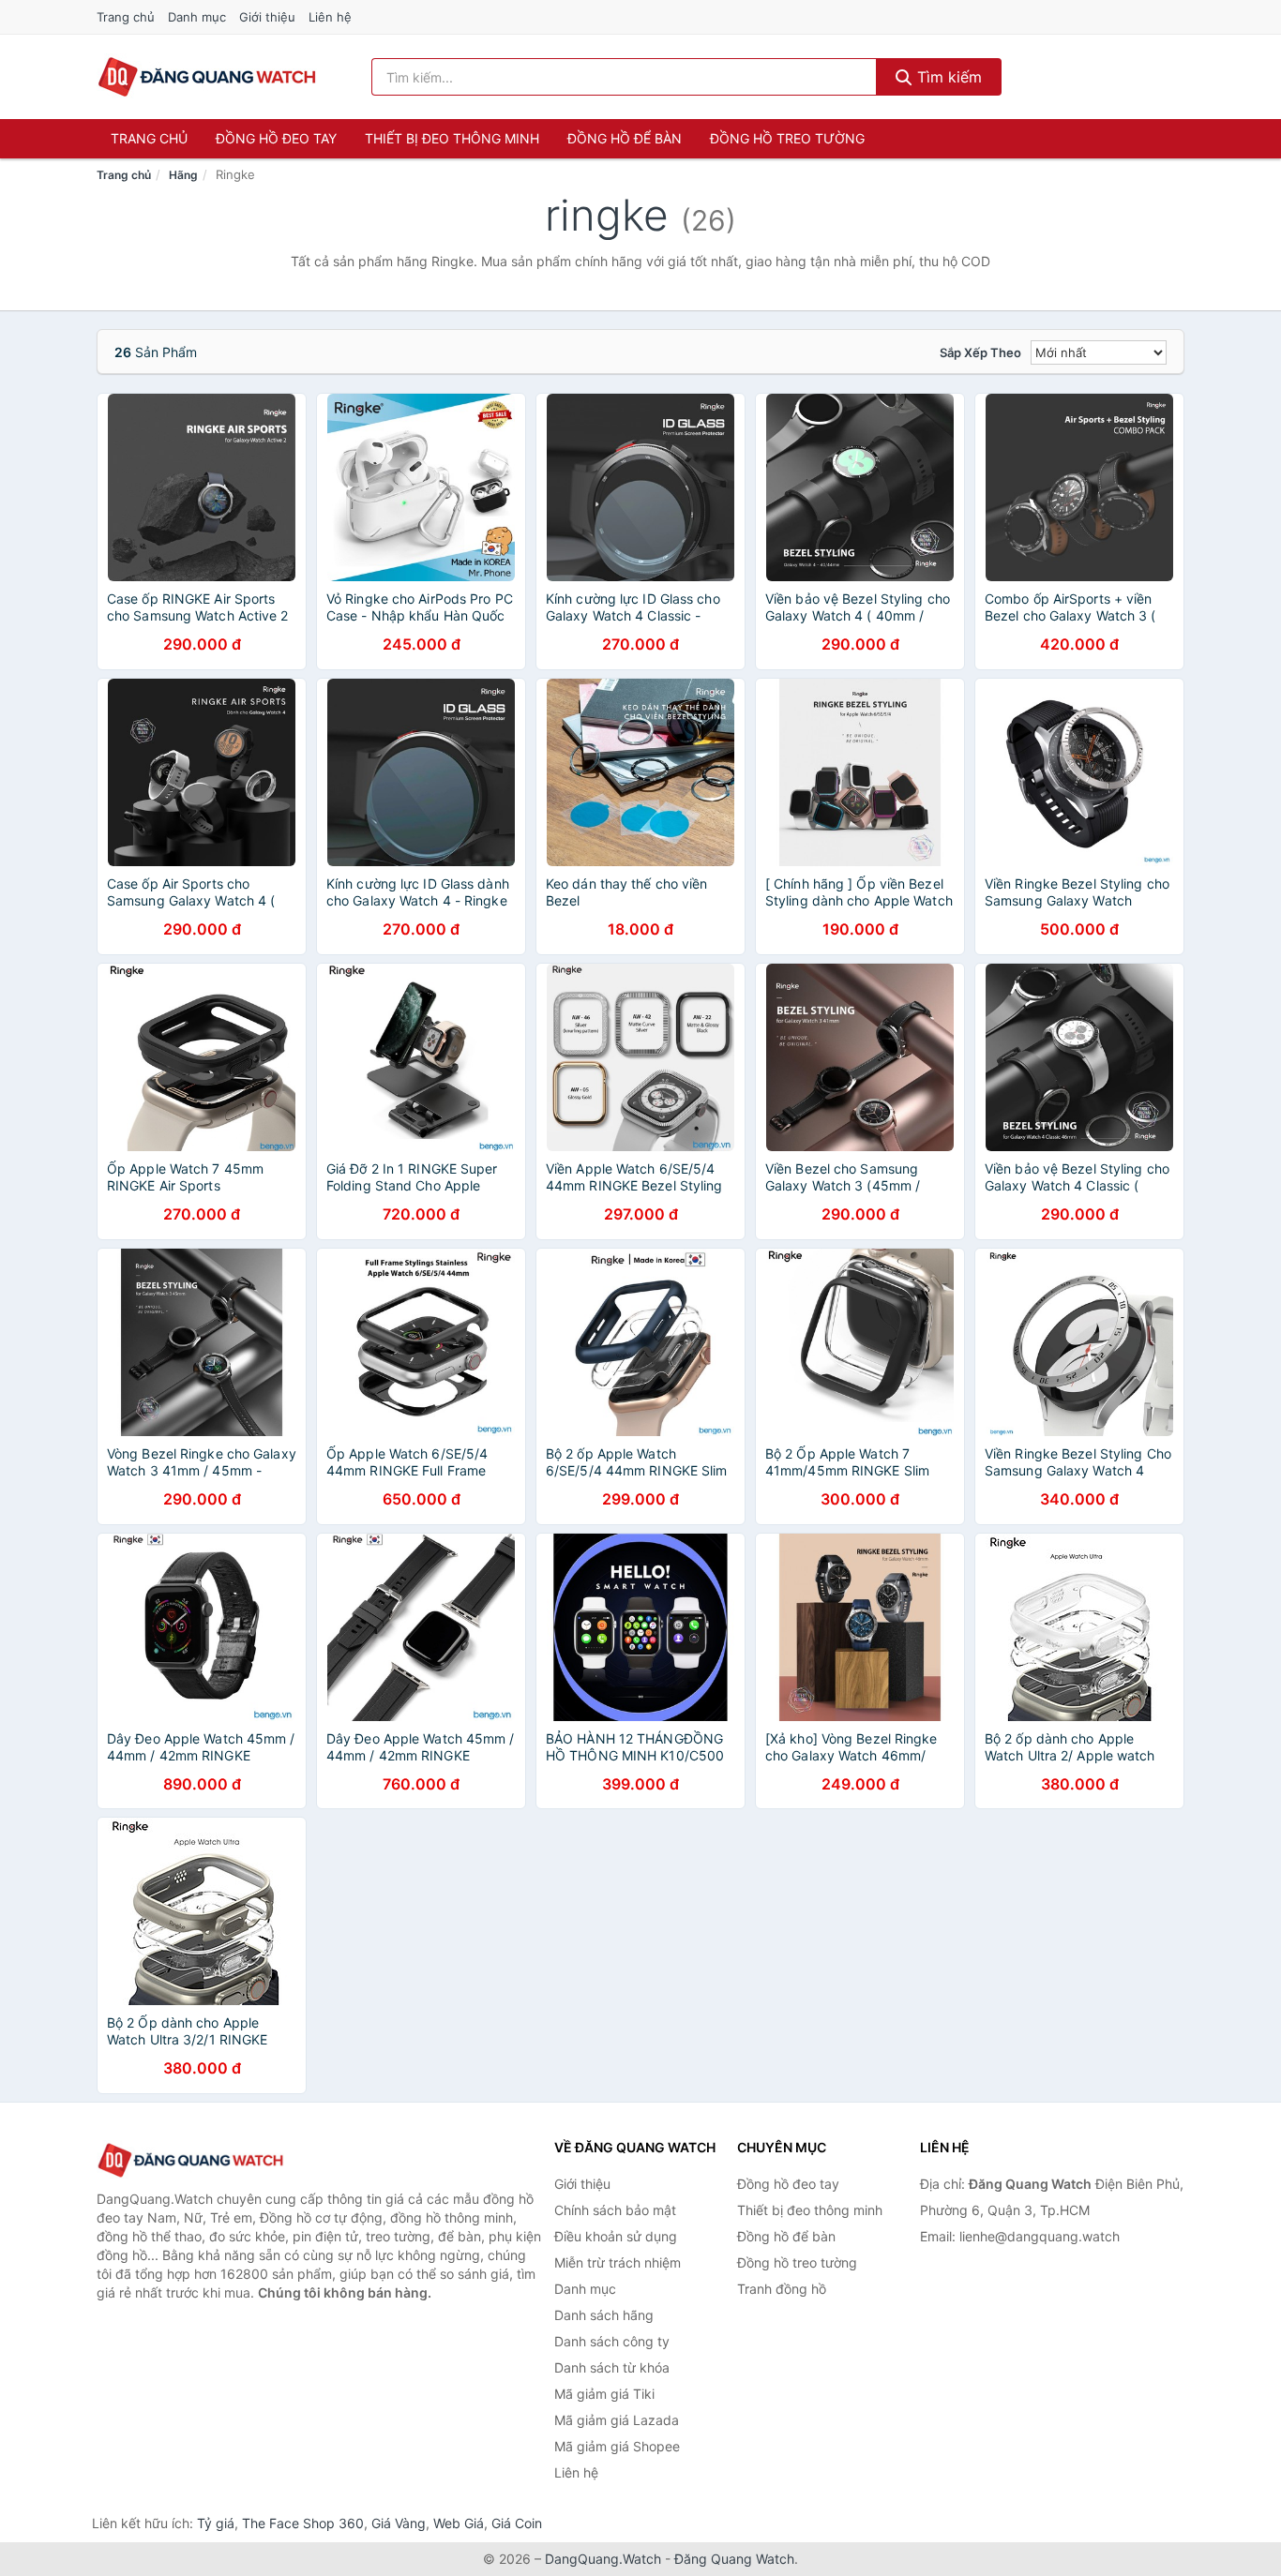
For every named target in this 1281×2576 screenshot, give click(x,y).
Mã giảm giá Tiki (604, 2394)
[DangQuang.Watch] (207, 77)
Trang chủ (126, 17)
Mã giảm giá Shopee (617, 2446)
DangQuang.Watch (603, 2559)
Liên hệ (330, 17)
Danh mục (197, 17)
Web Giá (459, 2523)
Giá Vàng (399, 2523)
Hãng (183, 175)
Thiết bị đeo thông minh (452, 138)
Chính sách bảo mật (615, 2210)
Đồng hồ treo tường (787, 138)
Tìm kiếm (947, 77)
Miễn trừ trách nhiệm (618, 2262)
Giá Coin (517, 2523)
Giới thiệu (267, 17)
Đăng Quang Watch (734, 2559)
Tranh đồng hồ (782, 2289)
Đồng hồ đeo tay (276, 138)
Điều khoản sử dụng (616, 2236)
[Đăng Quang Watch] (190, 2160)
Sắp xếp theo (980, 352)
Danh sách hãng (604, 2315)
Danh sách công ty (612, 2341)
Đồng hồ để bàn (625, 138)
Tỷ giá (216, 2523)
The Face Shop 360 (303, 2523)
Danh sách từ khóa (612, 2367)
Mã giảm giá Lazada (617, 2420)
